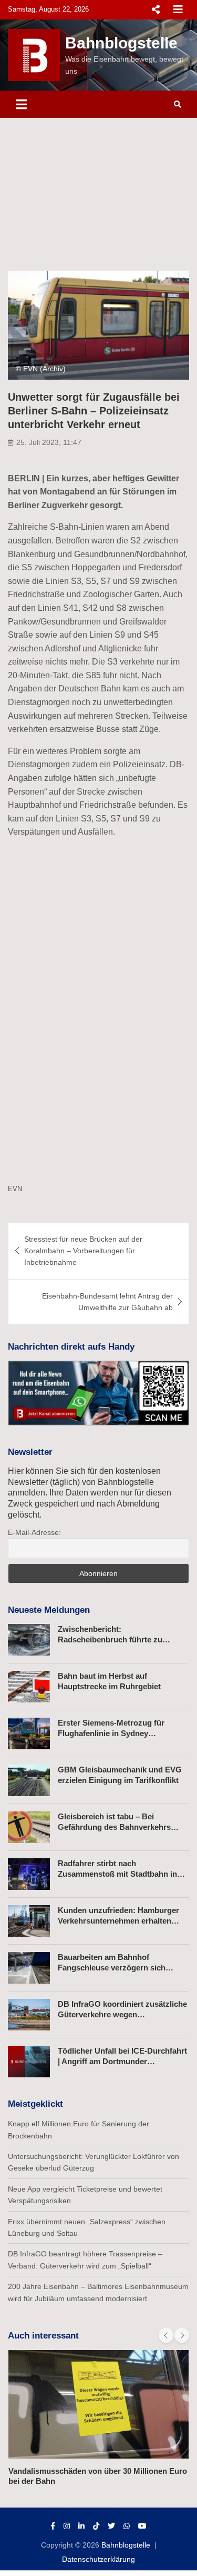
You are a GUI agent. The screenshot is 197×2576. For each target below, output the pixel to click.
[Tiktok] (96, 2526)
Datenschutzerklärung (98, 2559)
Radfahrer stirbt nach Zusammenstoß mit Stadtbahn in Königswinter (117, 1874)
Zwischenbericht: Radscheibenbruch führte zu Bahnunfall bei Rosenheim (110, 1639)
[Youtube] (142, 2526)
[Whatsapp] (127, 2526)
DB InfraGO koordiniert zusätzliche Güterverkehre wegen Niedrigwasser (122, 2014)
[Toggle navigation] (21, 104)
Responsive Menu (155, 9)
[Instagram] (67, 2526)
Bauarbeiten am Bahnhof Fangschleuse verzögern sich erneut (112, 1967)
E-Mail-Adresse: (34, 1532)
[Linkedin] (81, 2526)
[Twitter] (111, 2526)
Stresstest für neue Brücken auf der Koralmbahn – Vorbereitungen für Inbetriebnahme (83, 1251)
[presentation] (166, 2335)
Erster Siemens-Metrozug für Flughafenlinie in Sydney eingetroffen (111, 1733)
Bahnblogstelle (121, 43)
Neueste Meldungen (49, 1610)
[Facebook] (53, 2526)
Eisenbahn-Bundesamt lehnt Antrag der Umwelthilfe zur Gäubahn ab (107, 1302)
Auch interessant (43, 2336)
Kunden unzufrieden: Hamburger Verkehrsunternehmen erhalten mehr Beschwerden (118, 1920)
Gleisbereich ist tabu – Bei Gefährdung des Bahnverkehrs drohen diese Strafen (114, 1827)
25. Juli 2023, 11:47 (49, 442)
